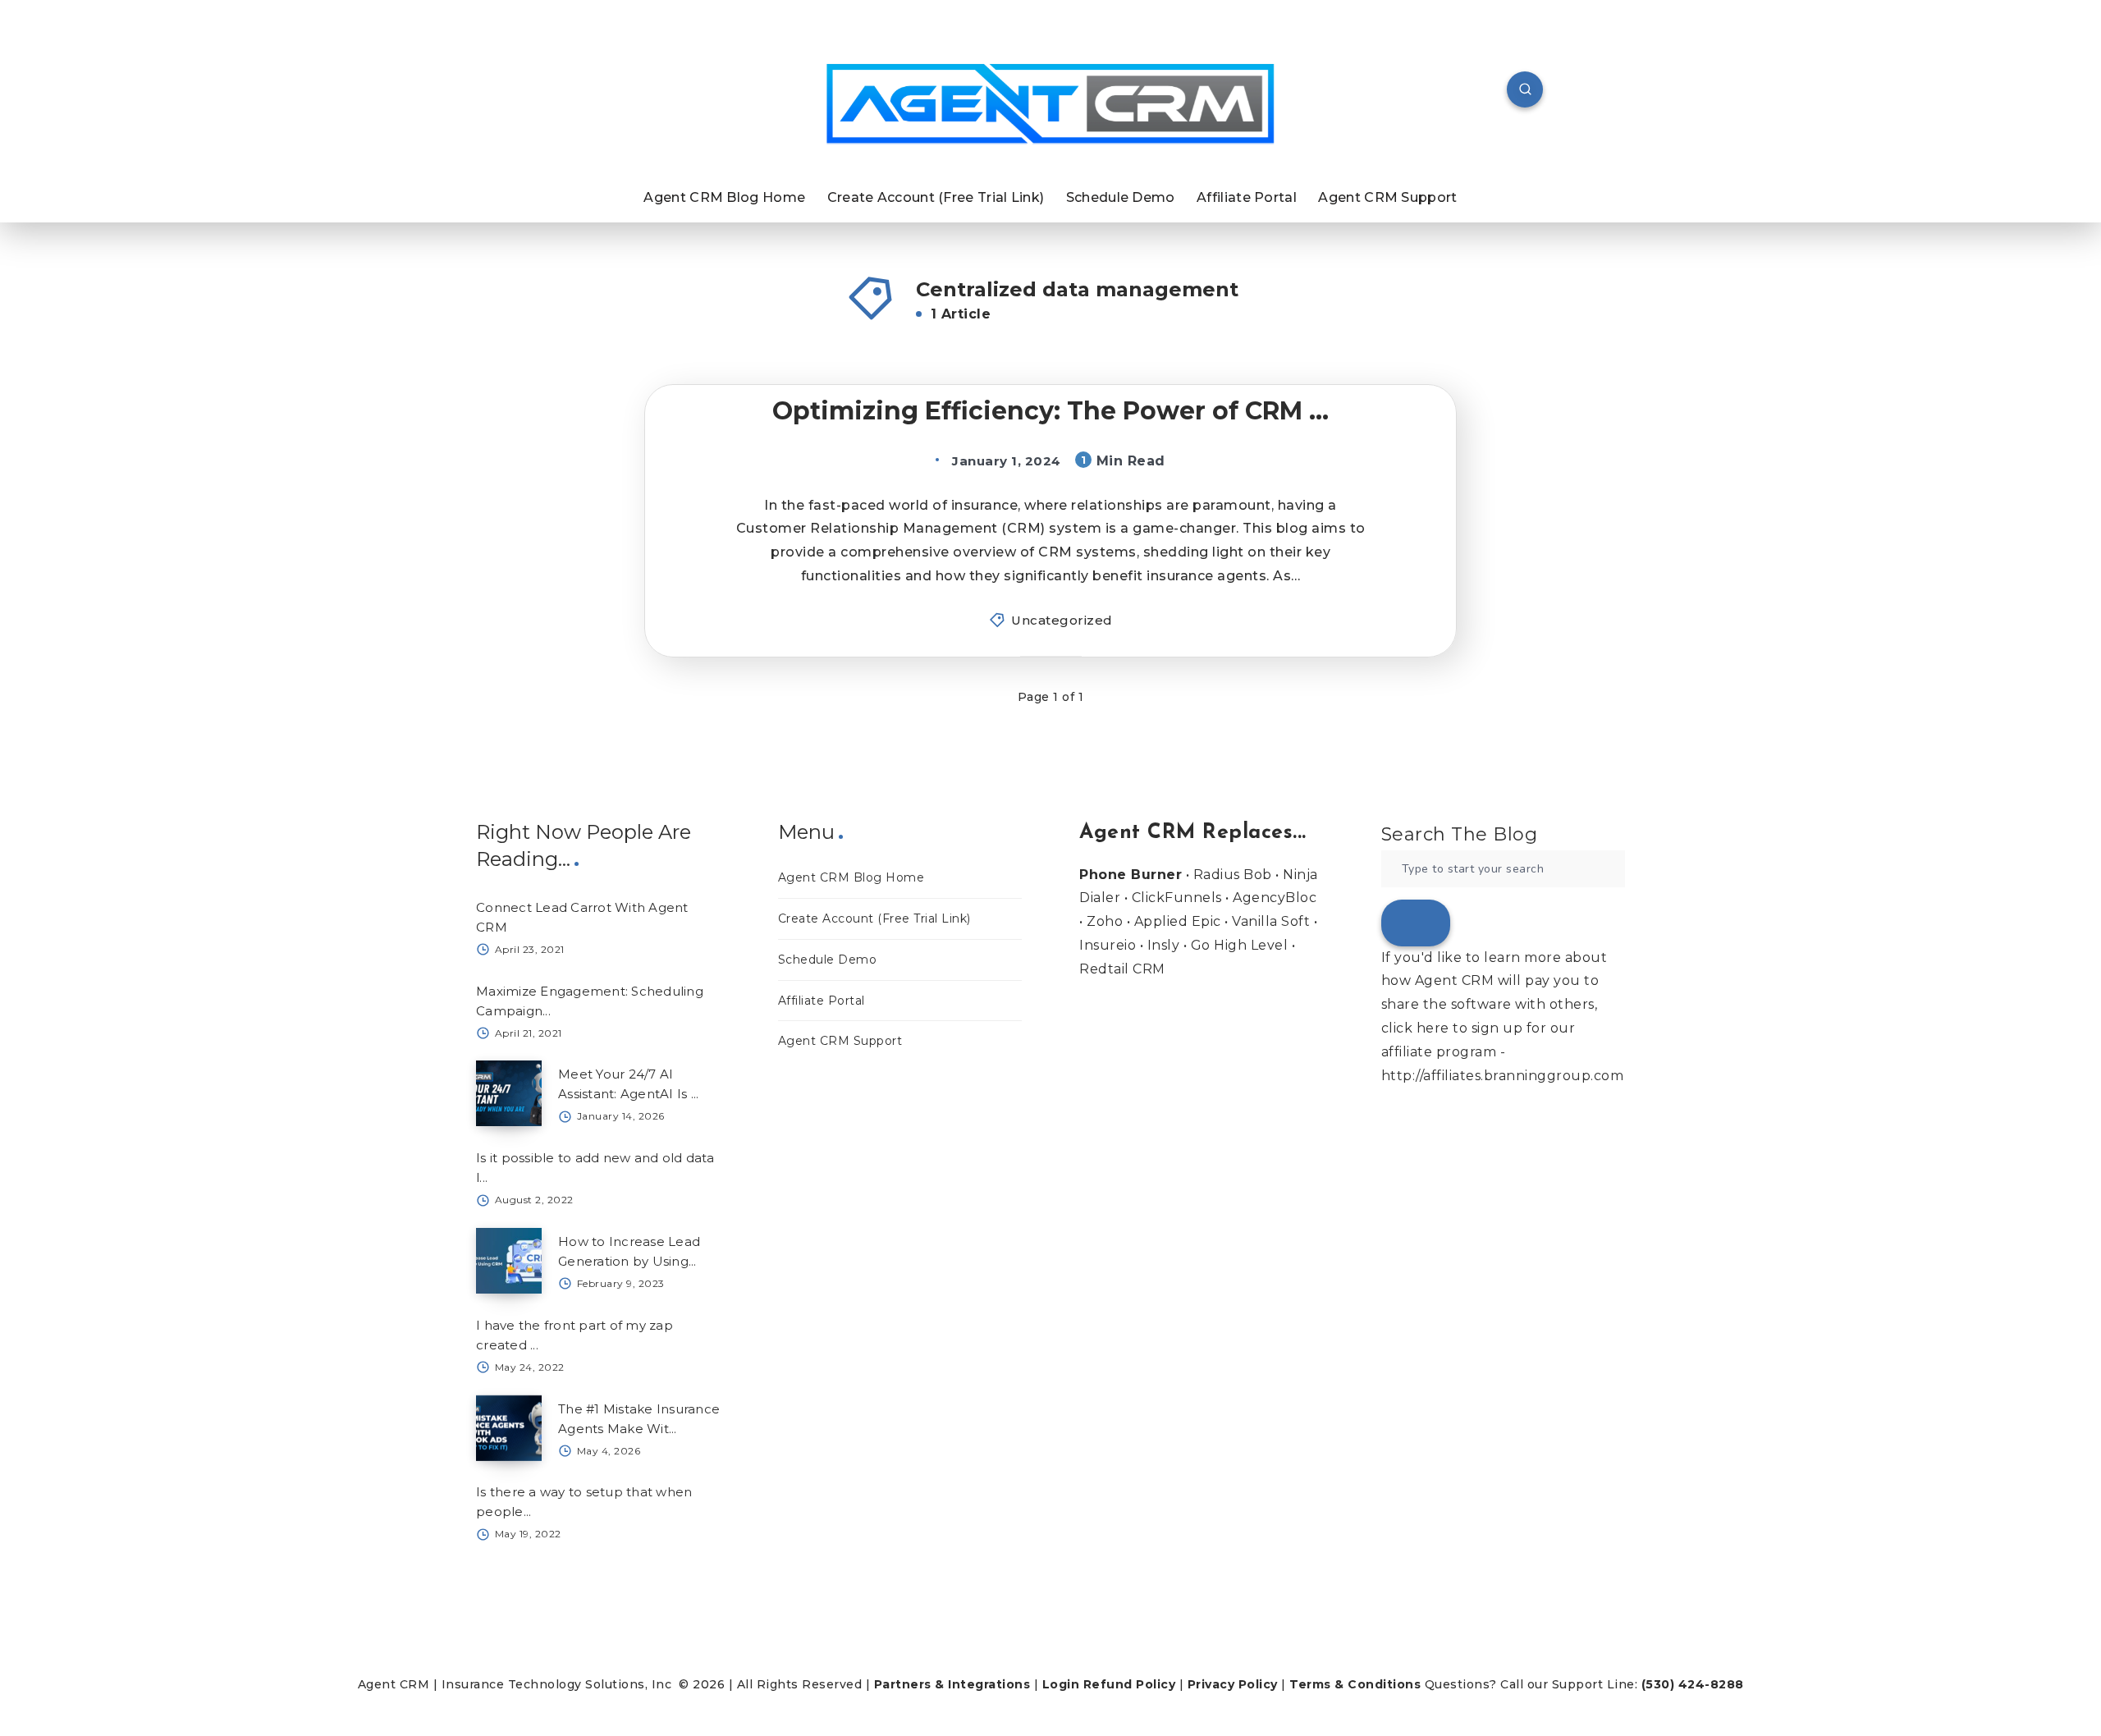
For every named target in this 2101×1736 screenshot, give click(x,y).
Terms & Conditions (1355, 1684)
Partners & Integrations (952, 1684)
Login (1061, 1684)
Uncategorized (1062, 620)
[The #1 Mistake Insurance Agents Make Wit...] (509, 1428)
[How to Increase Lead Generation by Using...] (509, 1261)
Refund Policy (1130, 1684)
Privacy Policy (1233, 1684)
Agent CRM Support (1387, 197)
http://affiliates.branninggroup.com (1503, 1076)
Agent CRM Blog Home (724, 197)
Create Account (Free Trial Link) (936, 197)
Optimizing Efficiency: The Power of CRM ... (1050, 411)
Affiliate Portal (1247, 197)
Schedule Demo (1121, 197)
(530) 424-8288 (1693, 1684)
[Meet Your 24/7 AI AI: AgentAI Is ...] (509, 1093)
